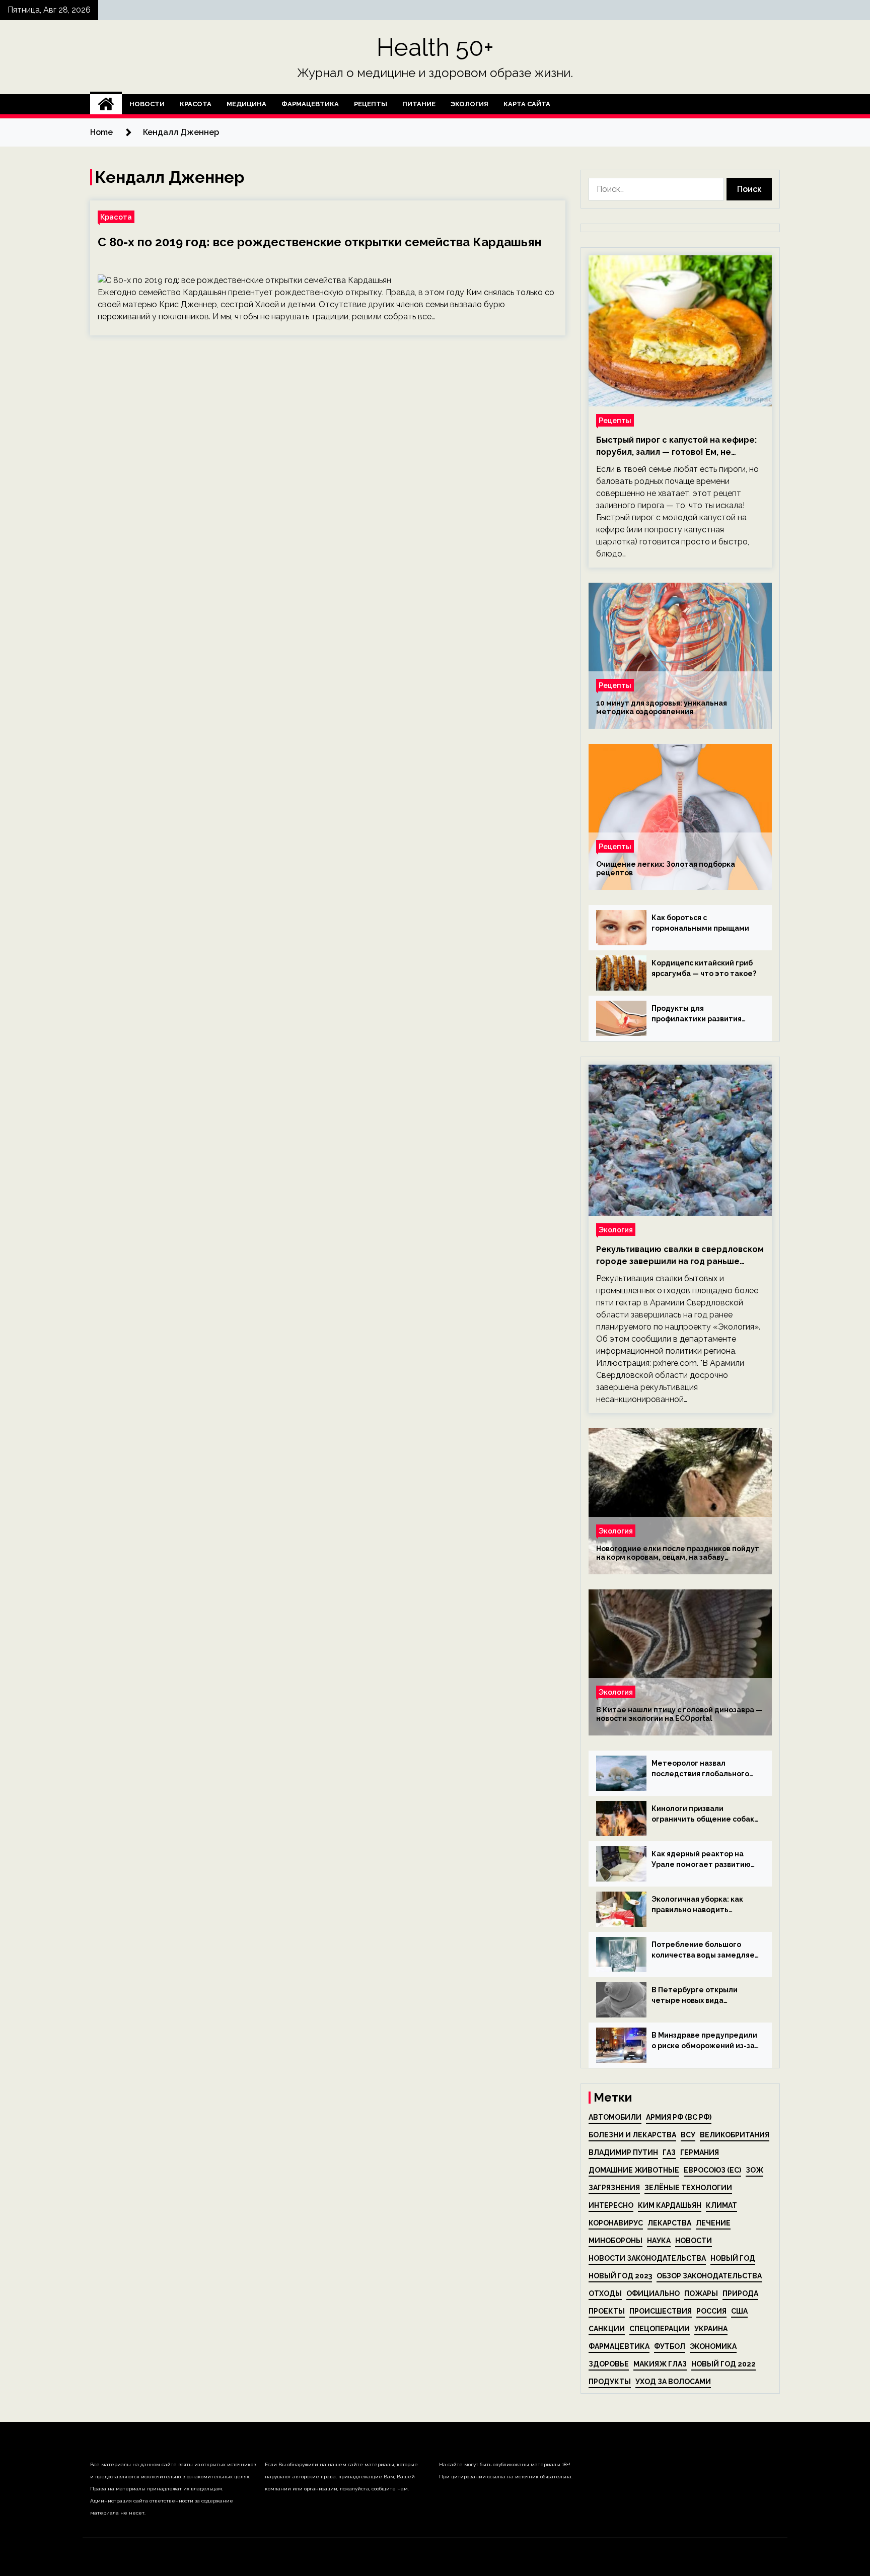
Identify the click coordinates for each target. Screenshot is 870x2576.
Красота (196, 104)
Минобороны (615, 2241)
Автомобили (615, 2117)
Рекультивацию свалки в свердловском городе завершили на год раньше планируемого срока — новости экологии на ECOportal (680, 1256)
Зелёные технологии (688, 2188)
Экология (469, 104)
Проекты (607, 2311)
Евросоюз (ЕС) (712, 2170)
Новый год (733, 2258)
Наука (659, 2241)
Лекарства (669, 2223)
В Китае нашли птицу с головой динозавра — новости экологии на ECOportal (679, 1714)
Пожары (701, 2293)
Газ (669, 2152)
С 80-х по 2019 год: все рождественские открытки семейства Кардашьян (320, 242)
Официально (653, 2293)
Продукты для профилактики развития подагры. (697, 1014)
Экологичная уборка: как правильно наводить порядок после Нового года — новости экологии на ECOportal (703, 1905)
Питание (419, 104)
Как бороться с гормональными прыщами (700, 923)
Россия (711, 2311)
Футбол (670, 2346)
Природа (740, 2293)
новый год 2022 (723, 2364)
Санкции (607, 2329)
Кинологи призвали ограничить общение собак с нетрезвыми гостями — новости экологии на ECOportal (703, 1815)
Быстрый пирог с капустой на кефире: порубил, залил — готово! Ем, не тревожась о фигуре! (676, 447)
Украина (711, 2329)
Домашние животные (634, 2170)
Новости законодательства (647, 2258)
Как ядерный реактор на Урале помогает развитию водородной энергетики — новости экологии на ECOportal (702, 1860)
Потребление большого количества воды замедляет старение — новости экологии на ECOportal (705, 1951)
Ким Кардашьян (670, 2205)
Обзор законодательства (709, 2276)
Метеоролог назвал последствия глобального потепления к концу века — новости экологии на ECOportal (702, 1769)
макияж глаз (660, 2364)
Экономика (713, 2346)
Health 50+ (435, 47)
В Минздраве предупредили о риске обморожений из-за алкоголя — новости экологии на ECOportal (704, 2041)
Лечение (713, 2223)
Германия (700, 2152)
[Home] (106, 104)
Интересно (611, 2205)
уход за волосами (673, 2382)
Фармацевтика (310, 104)
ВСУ (688, 2135)
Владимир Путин (623, 2152)
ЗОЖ (754, 2170)
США (739, 2311)
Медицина (246, 104)
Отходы (605, 2293)
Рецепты (371, 104)
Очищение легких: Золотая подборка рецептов (666, 868)
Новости (147, 104)
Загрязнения (614, 2188)
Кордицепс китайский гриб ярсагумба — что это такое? (704, 968)
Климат (721, 2205)
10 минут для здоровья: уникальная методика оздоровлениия (662, 707)
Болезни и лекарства (632, 2135)
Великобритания (735, 2135)
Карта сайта (527, 104)
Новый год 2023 (620, 2276)
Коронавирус (616, 2223)
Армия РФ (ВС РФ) (679, 2117)
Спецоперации (660, 2329)
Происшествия (661, 2311)
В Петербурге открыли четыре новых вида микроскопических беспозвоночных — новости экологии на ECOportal (702, 1996)
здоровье (609, 2364)
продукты (610, 2382)
